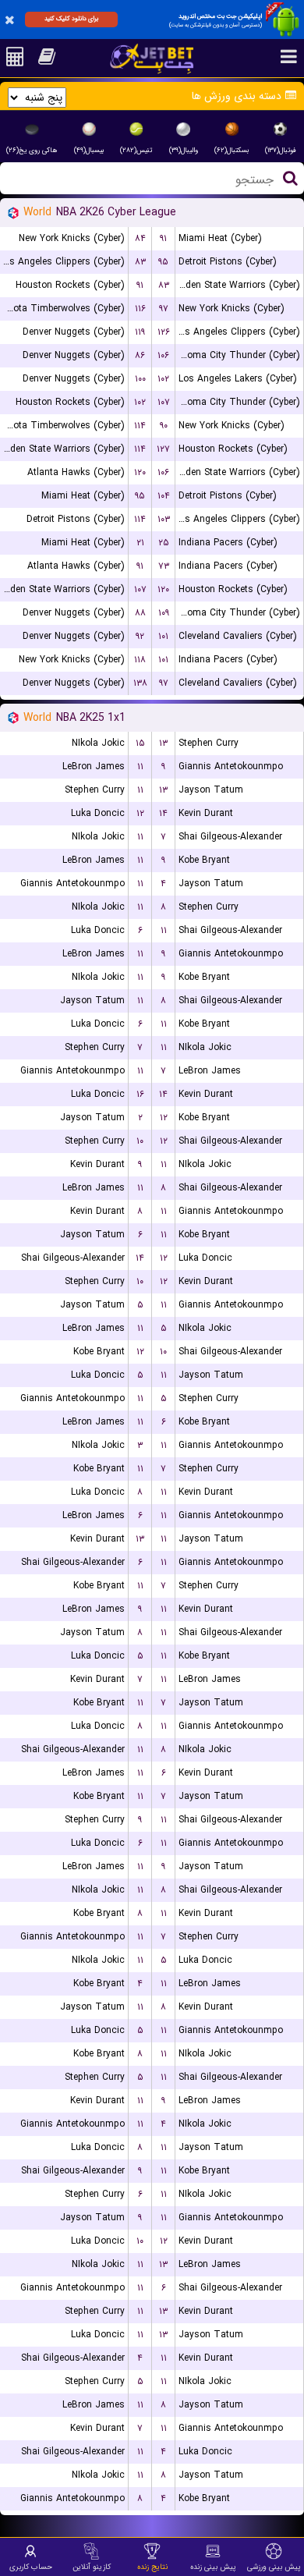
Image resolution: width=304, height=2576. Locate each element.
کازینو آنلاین (92, 2567)
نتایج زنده (152, 2567)
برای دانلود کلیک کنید (71, 19)
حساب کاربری (31, 2567)
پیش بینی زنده (213, 2567)
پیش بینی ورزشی (274, 2567)
